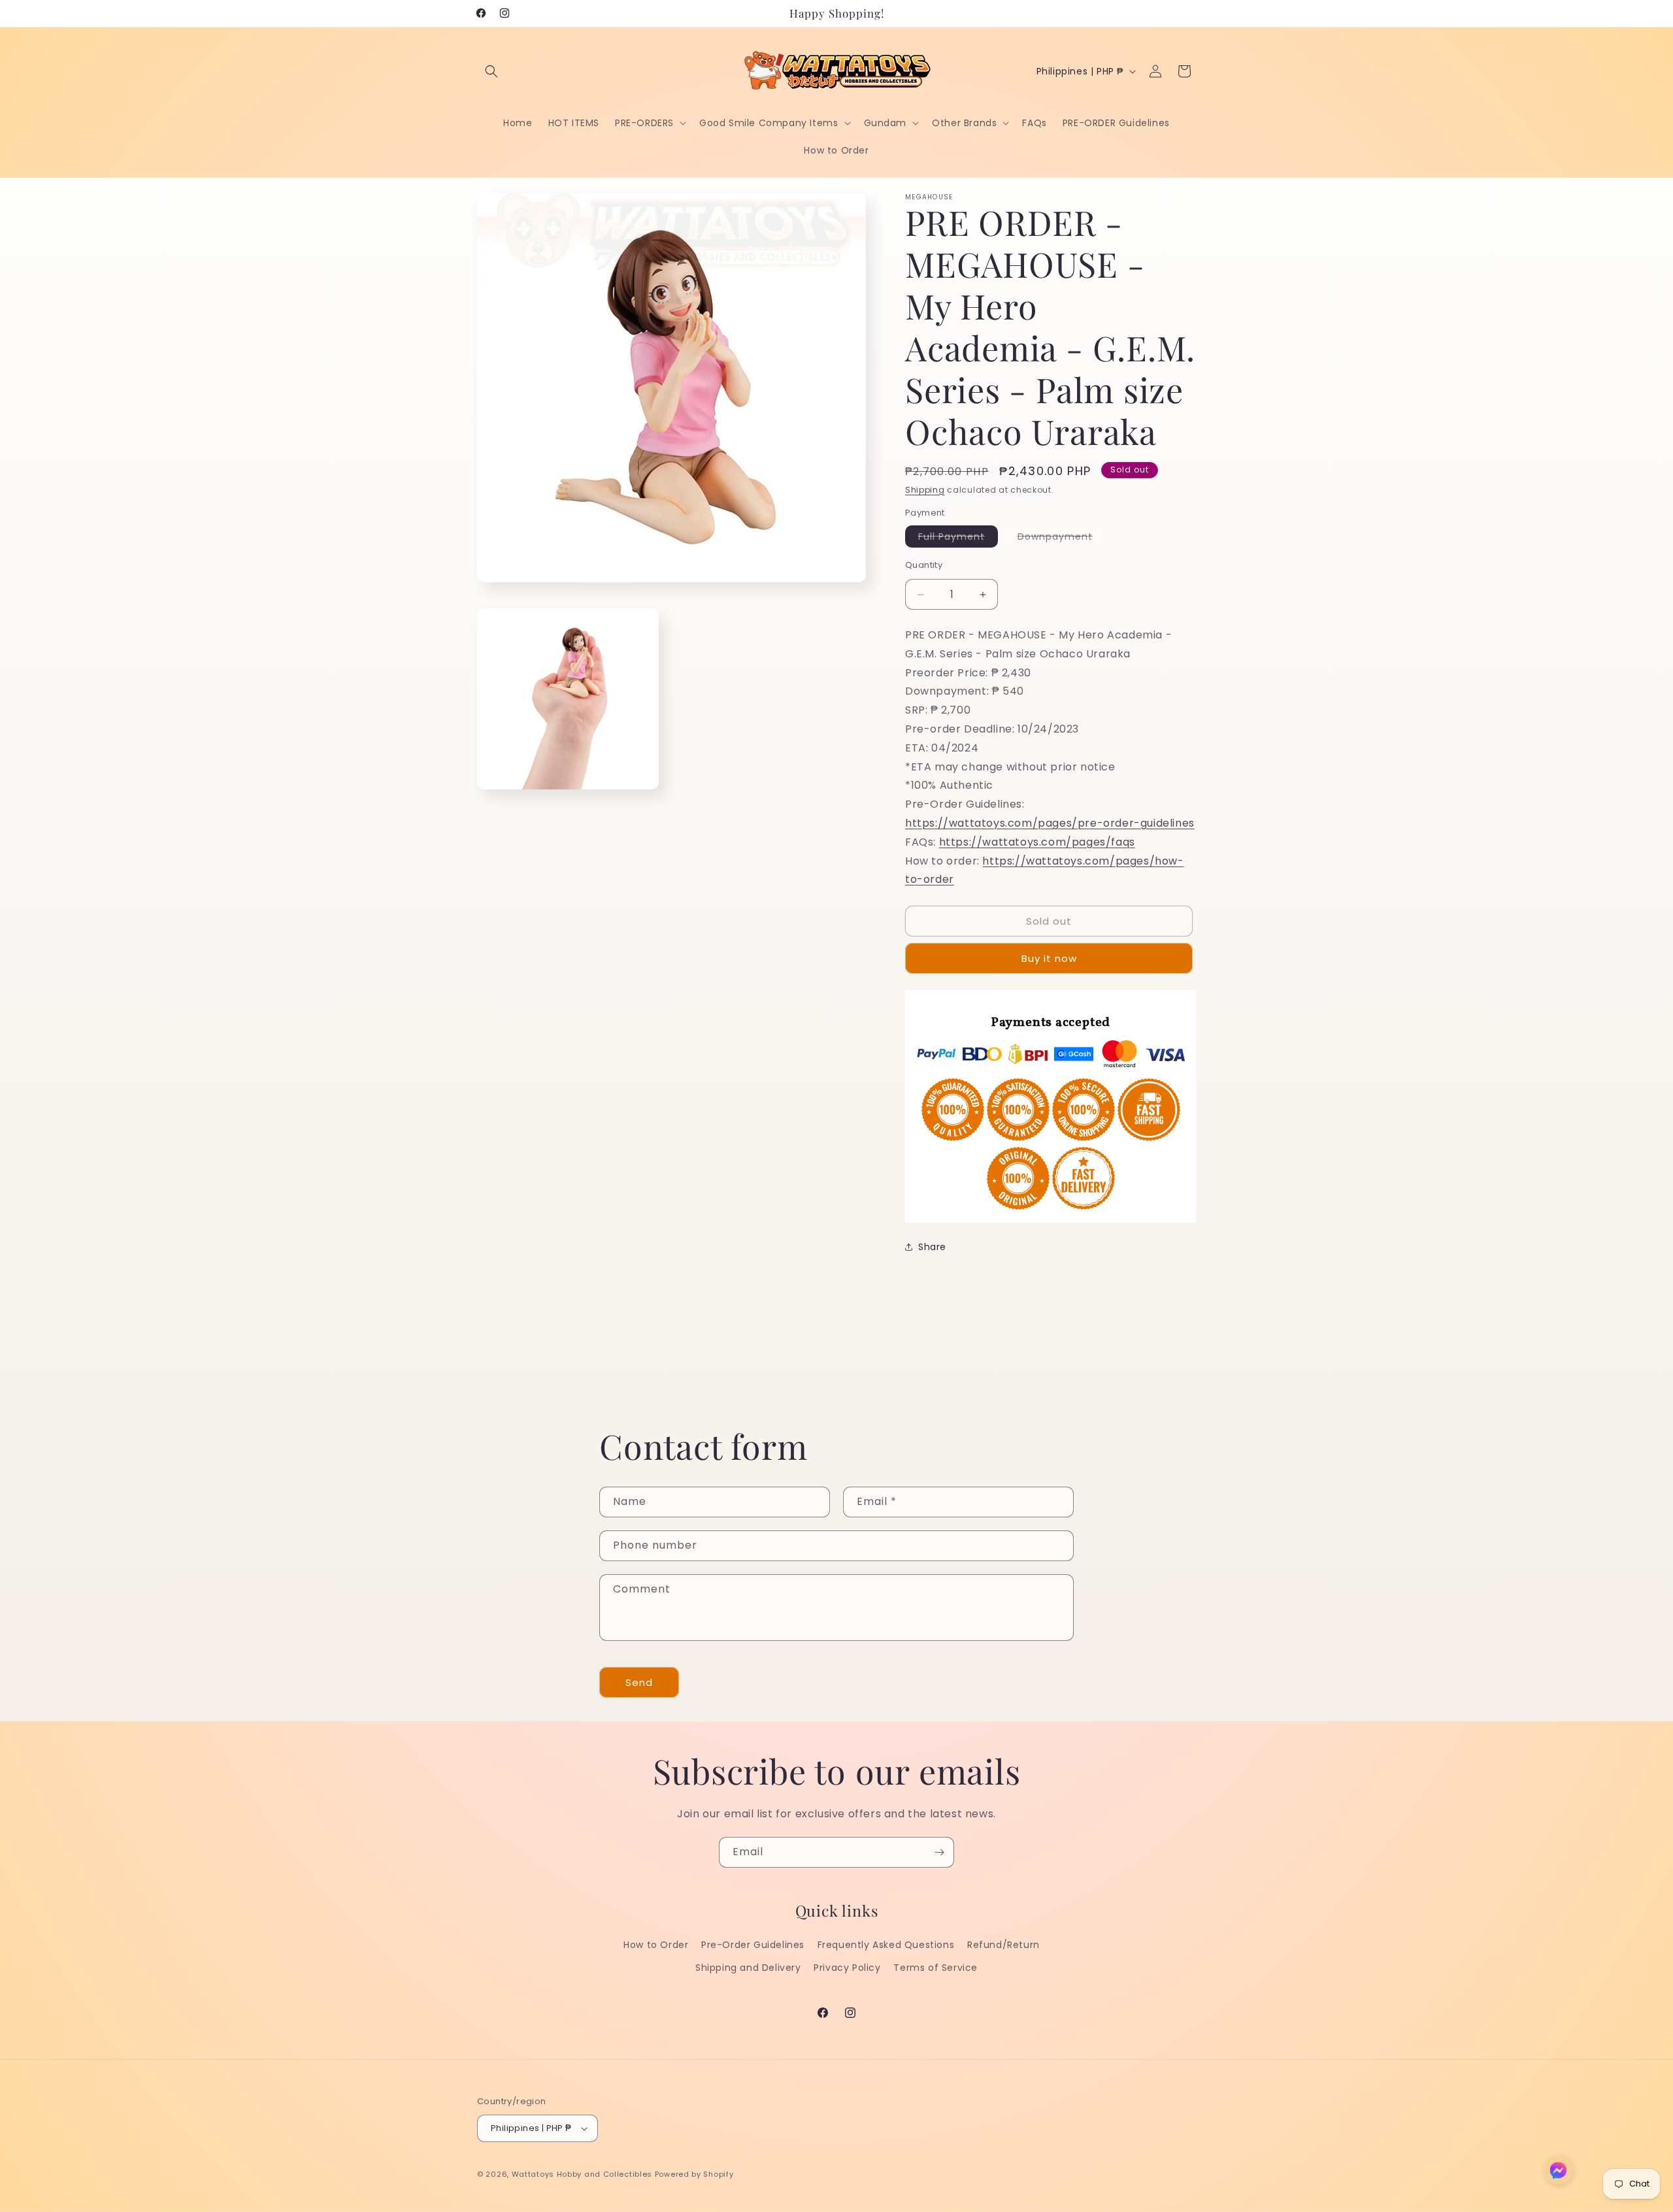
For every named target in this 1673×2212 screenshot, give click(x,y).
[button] (491, 71)
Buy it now (1049, 958)
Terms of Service (936, 1968)
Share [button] (932, 1247)
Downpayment (1062, 538)
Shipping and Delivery (748, 1968)
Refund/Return (1003, 1945)
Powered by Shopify (694, 2174)
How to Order (656, 1945)
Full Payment (958, 538)
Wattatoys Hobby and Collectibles (582, 2174)
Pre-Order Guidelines (753, 1945)
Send (639, 1682)
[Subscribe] (939, 1852)
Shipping (925, 490)
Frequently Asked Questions (886, 1945)
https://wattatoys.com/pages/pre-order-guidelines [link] (1050, 823)
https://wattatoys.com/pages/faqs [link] (1037, 842)
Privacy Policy (847, 1968)
